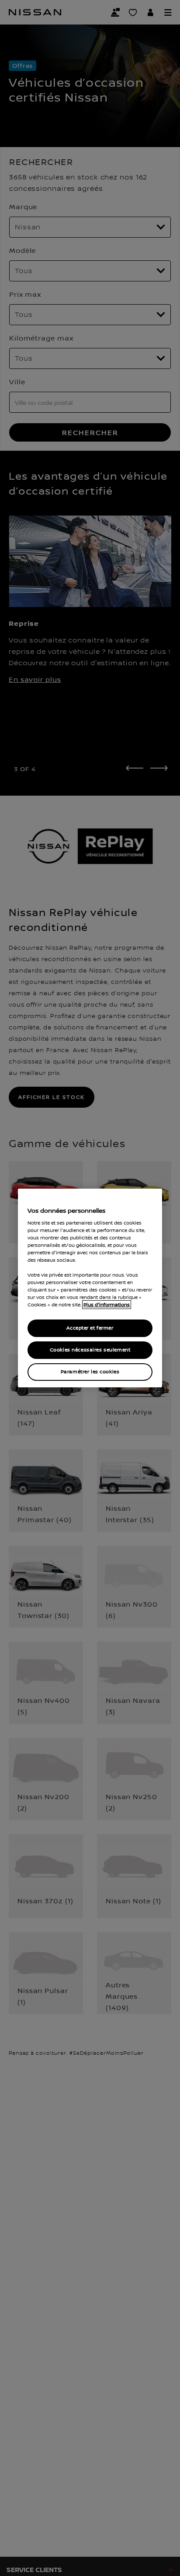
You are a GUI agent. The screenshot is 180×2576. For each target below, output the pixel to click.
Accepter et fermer (90, 1328)
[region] (90, 1288)
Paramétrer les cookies (90, 1372)
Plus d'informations (107, 1305)
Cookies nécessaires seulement (90, 1350)
